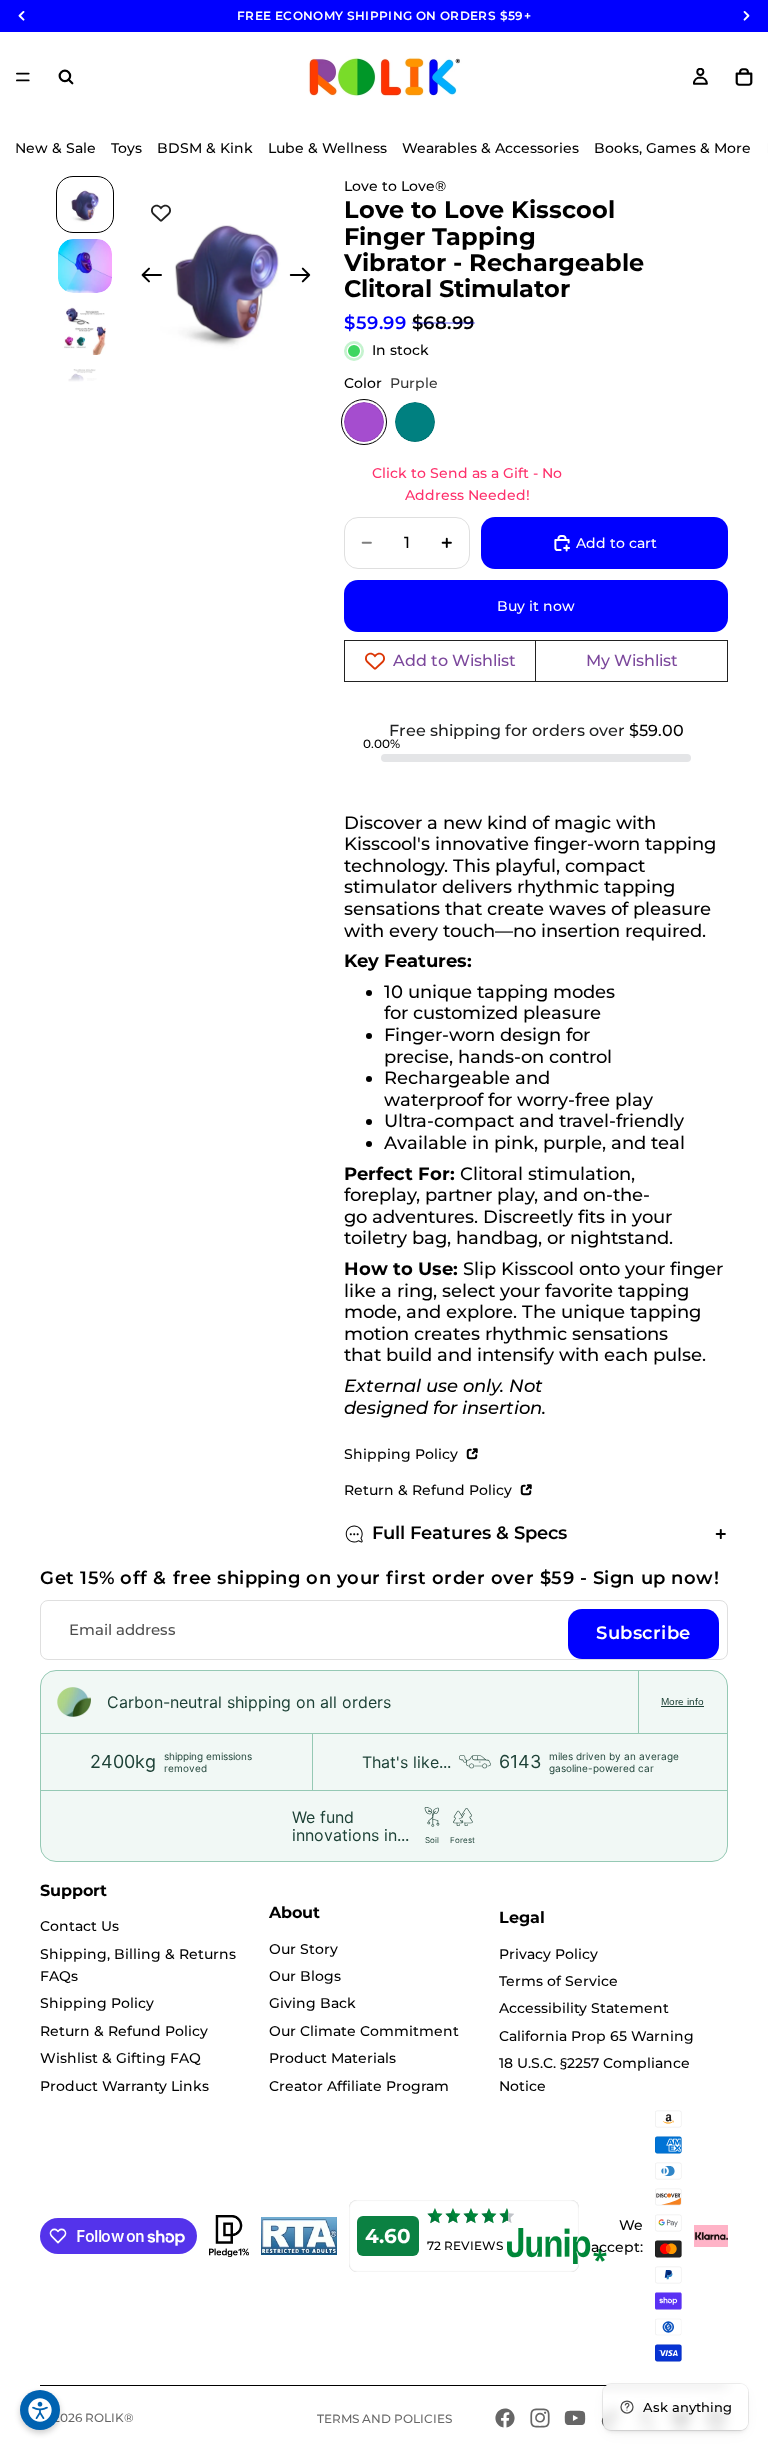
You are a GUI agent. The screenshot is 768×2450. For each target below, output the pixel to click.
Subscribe (643, 1633)
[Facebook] (505, 2418)
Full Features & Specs (469, 1533)
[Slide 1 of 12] (85, 205)
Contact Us (79, 1926)
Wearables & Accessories (490, 148)
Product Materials (332, 2058)
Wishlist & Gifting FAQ (120, 2058)
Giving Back (312, 2003)
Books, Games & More (672, 148)
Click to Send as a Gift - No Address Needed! (467, 484)
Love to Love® (395, 186)
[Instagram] (540, 2418)
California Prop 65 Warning (596, 2036)
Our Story (303, 1949)
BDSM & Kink (205, 148)
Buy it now (536, 606)
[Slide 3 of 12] (85, 328)
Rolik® (109, 2417)
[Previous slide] (145, 278)
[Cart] (744, 77)
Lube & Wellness (327, 148)
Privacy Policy (548, 1954)
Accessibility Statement (584, 2008)
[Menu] (23, 77)
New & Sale (55, 148)
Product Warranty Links (124, 2086)
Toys (126, 148)
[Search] (66, 77)
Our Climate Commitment (364, 2031)
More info (682, 1701)
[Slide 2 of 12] (85, 266)
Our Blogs (305, 1976)
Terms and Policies (384, 2418)
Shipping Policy (403, 1454)
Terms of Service (558, 1981)
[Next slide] (306, 278)
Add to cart (616, 543)
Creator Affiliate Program (359, 2086)
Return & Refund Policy (430, 1490)
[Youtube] (575, 2418)
